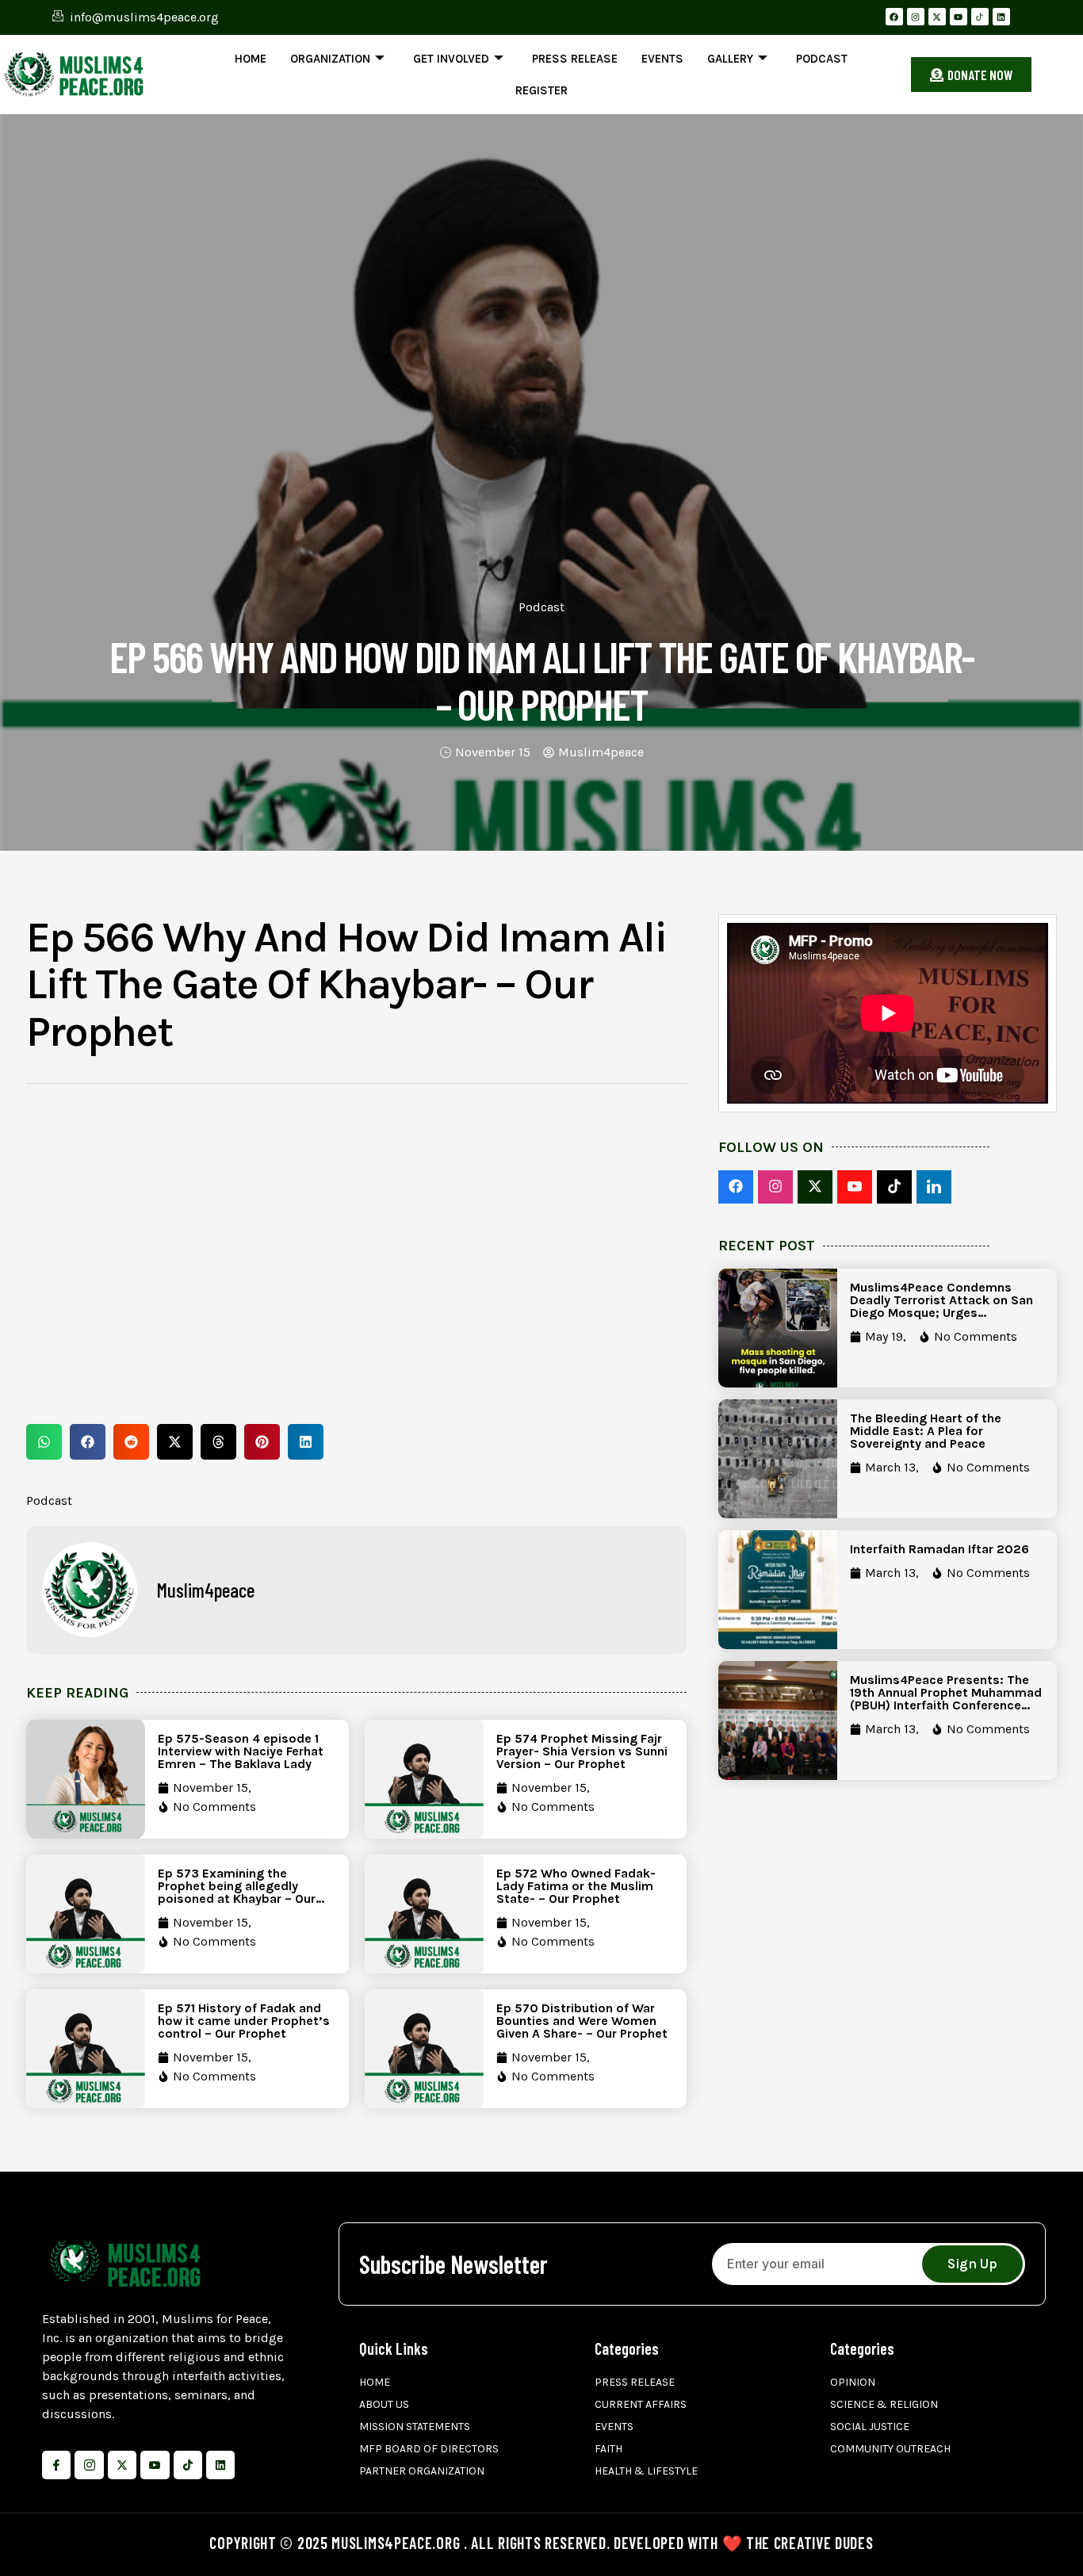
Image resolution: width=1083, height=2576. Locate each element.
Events (662, 59)
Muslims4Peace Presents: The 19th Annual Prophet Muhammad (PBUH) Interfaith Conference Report (946, 1699)
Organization (330, 59)
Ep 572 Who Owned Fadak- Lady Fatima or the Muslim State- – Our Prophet (576, 1886)
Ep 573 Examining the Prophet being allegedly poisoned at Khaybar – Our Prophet (237, 1892)
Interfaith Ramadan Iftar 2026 (939, 1549)
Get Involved (451, 59)
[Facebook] (894, 17)
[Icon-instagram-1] (89, 2465)
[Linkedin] (1001, 17)
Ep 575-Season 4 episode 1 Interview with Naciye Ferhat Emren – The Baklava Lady (241, 1751)
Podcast (822, 59)
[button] (44, 1442)
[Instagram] (916, 17)
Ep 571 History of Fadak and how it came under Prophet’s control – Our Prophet (244, 2021)
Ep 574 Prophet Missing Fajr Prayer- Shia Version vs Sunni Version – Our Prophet (582, 1751)
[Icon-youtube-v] (155, 2465)
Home (251, 59)
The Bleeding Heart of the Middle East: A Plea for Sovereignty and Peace (926, 1431)
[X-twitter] (937, 17)
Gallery (730, 59)
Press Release (575, 59)
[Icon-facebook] (56, 2465)
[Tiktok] (188, 2465)
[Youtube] (959, 17)
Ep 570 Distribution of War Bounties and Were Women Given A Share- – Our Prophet (582, 2021)
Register (541, 90)
